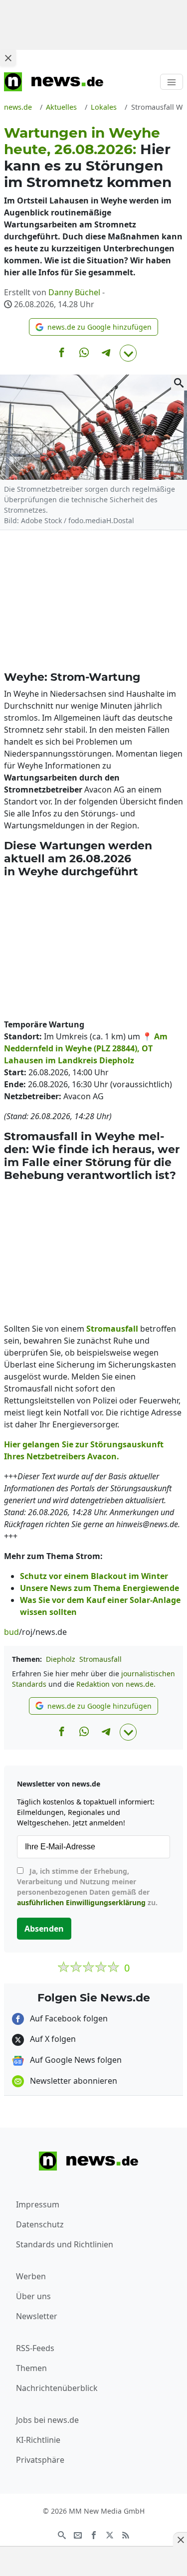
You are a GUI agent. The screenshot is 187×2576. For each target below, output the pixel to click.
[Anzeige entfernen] (180, 2540)
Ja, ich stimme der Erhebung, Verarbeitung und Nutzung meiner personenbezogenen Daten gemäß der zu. (87, 1887)
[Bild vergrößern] (179, 383)
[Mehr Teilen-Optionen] (128, 353)
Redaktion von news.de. (116, 1684)
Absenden (44, 1929)
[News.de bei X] (110, 2534)
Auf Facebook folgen (68, 2018)
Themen (31, 2368)
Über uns (33, 2296)
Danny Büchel (74, 292)
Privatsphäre (40, 2460)
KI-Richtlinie (38, 2440)
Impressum (38, 2204)
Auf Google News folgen (75, 2060)
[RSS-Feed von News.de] (126, 2534)
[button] (93, 327)
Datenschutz (40, 2224)
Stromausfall (100, 1659)
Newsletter (37, 2316)
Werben (31, 2276)
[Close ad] (8, 58)
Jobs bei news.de (47, 2420)
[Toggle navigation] (172, 82)
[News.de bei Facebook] (94, 2534)
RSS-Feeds (35, 2348)
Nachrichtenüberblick (57, 2388)
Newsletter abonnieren (73, 2081)
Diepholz (61, 1659)
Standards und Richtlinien (65, 2244)
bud (11, 1632)
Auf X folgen (52, 2039)
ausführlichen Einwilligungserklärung (81, 1902)
